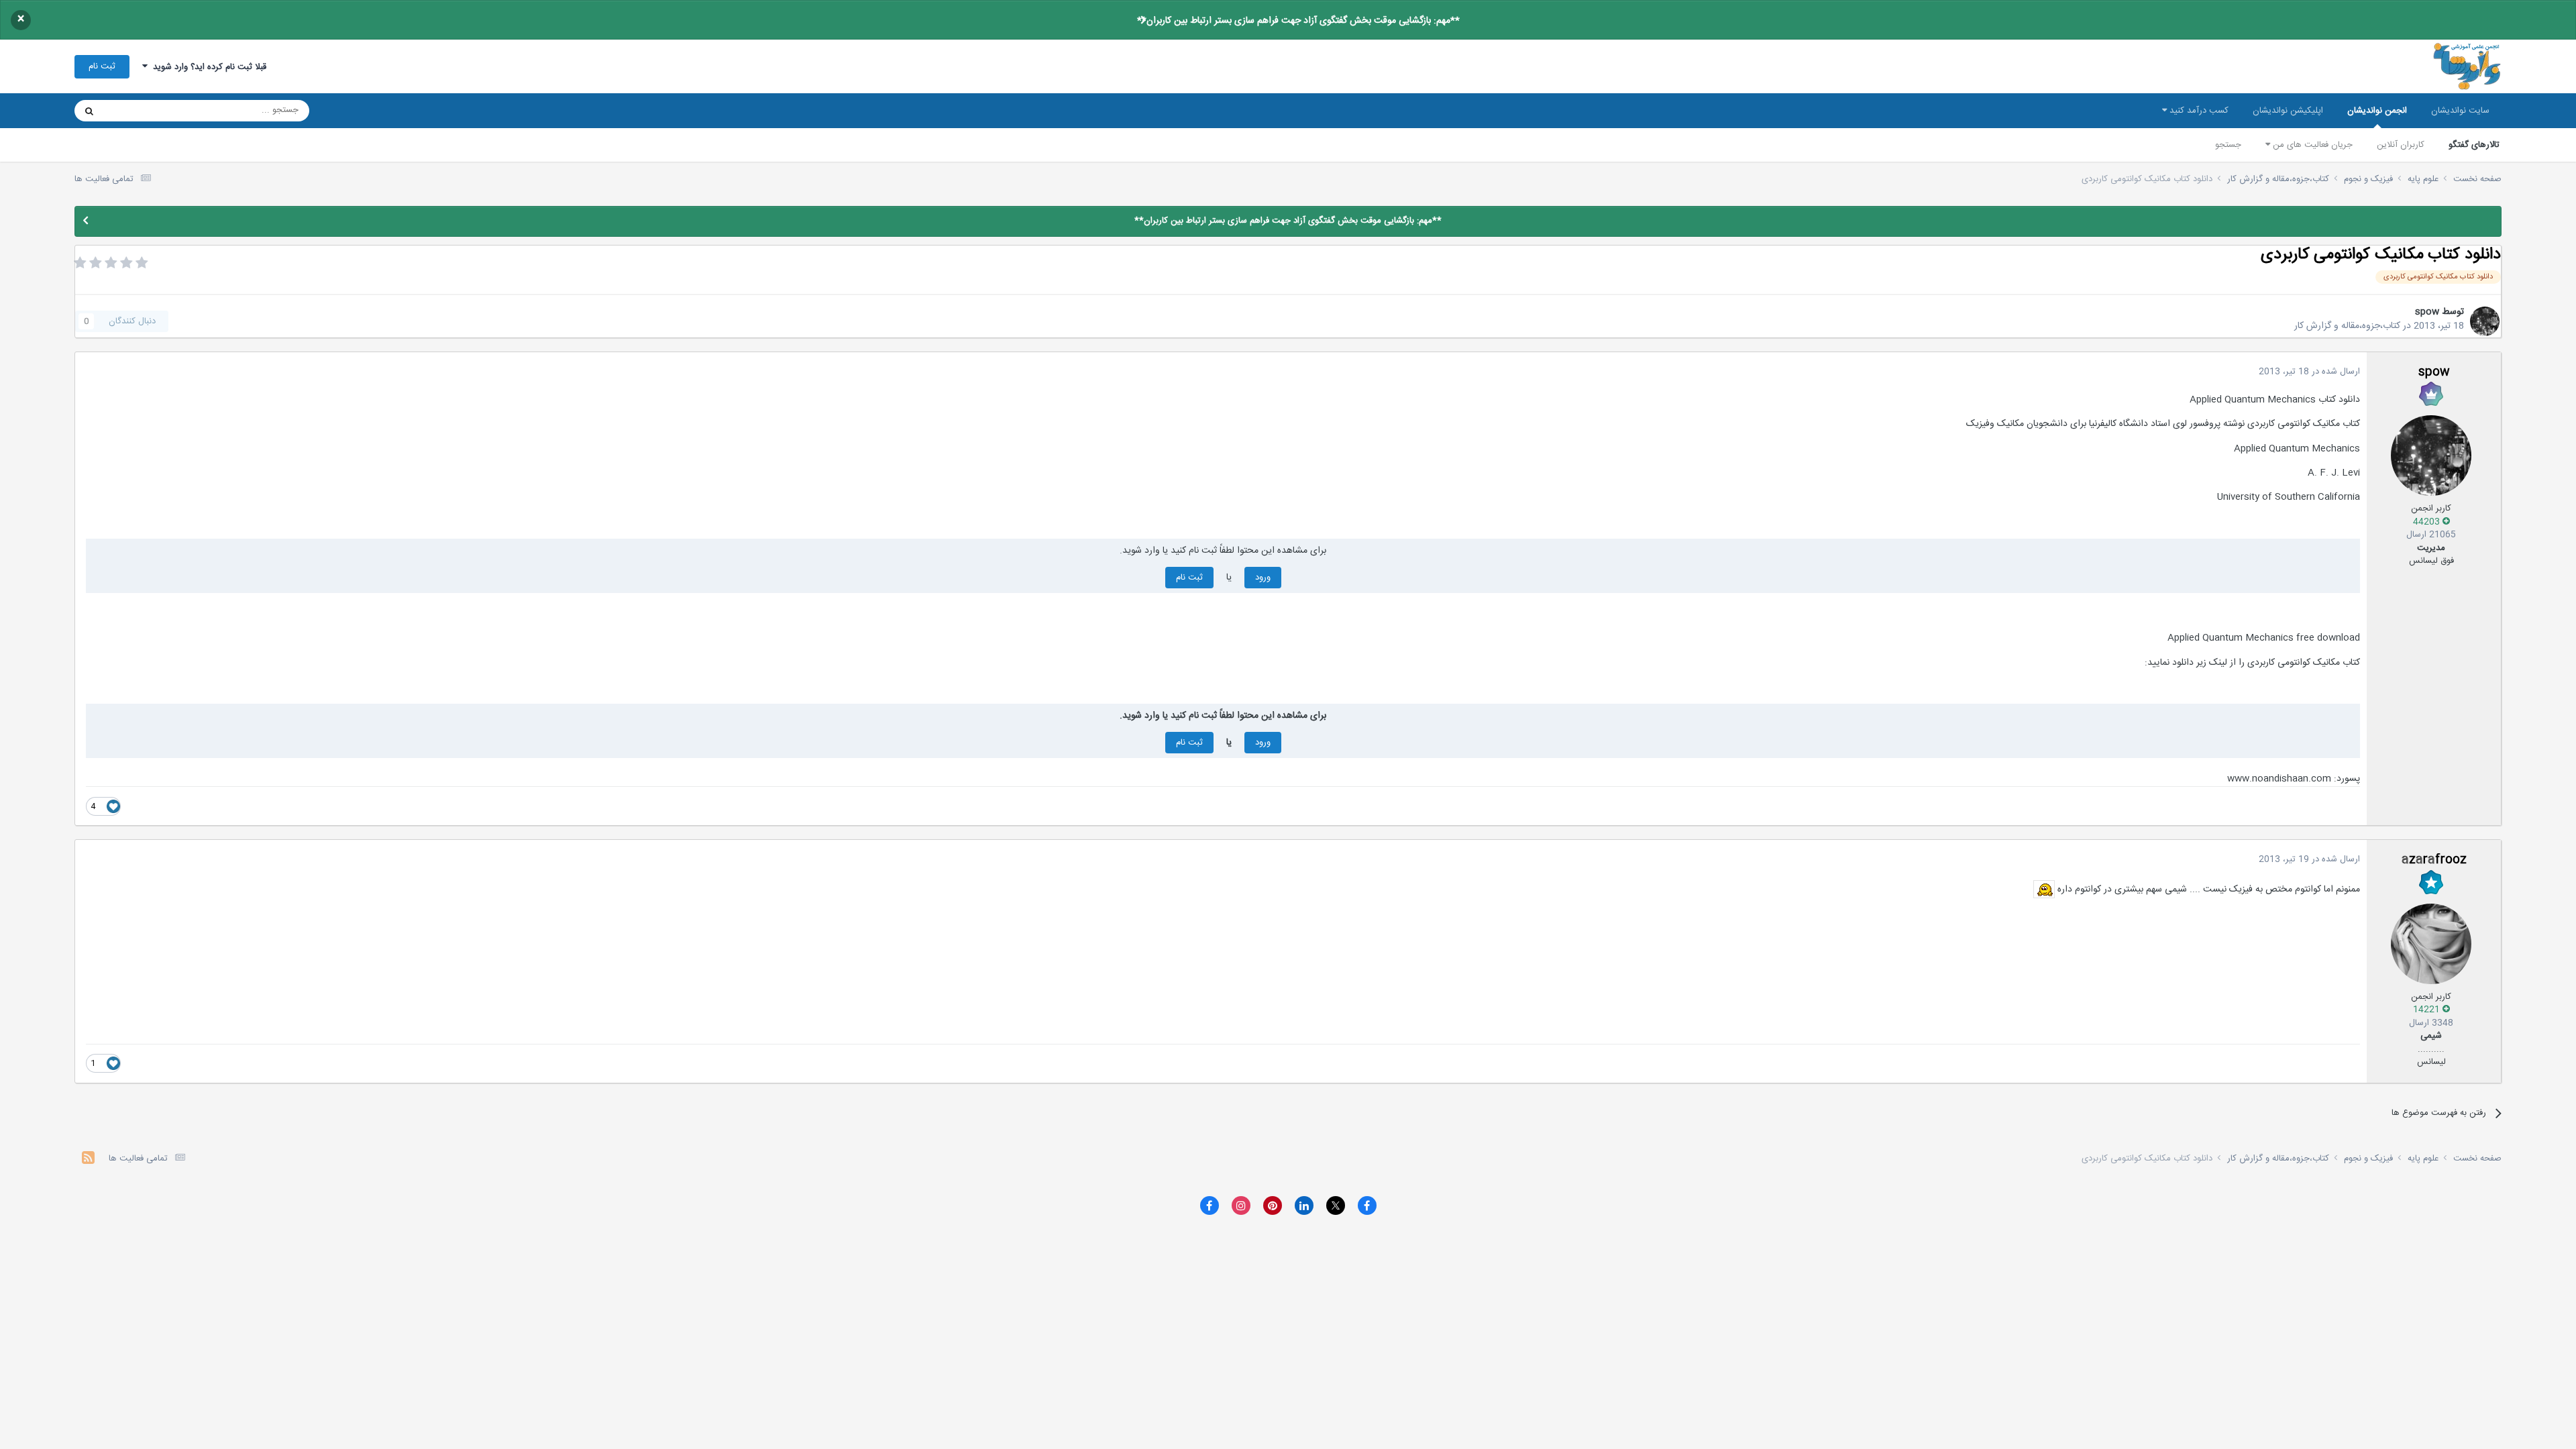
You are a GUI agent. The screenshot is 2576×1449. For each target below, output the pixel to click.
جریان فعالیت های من (2311, 145)
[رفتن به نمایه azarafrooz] (2431, 944)
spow (2427, 312)
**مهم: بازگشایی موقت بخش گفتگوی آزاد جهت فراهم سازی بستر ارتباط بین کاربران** (1298, 21)
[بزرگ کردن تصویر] (2044, 890)
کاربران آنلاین (2401, 145)
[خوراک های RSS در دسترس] (88, 1160)
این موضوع (141, 111)
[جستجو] (89, 111)
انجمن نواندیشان (2377, 111)
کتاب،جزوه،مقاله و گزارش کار (2347, 326)
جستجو (2228, 145)
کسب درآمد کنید (2198, 111)
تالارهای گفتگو (2474, 145)
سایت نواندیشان (2460, 111)
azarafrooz (2434, 860)
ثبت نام (102, 66)
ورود (1263, 578)
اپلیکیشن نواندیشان (2288, 111)
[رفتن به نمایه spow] (2485, 321)
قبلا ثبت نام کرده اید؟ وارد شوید (207, 67)
